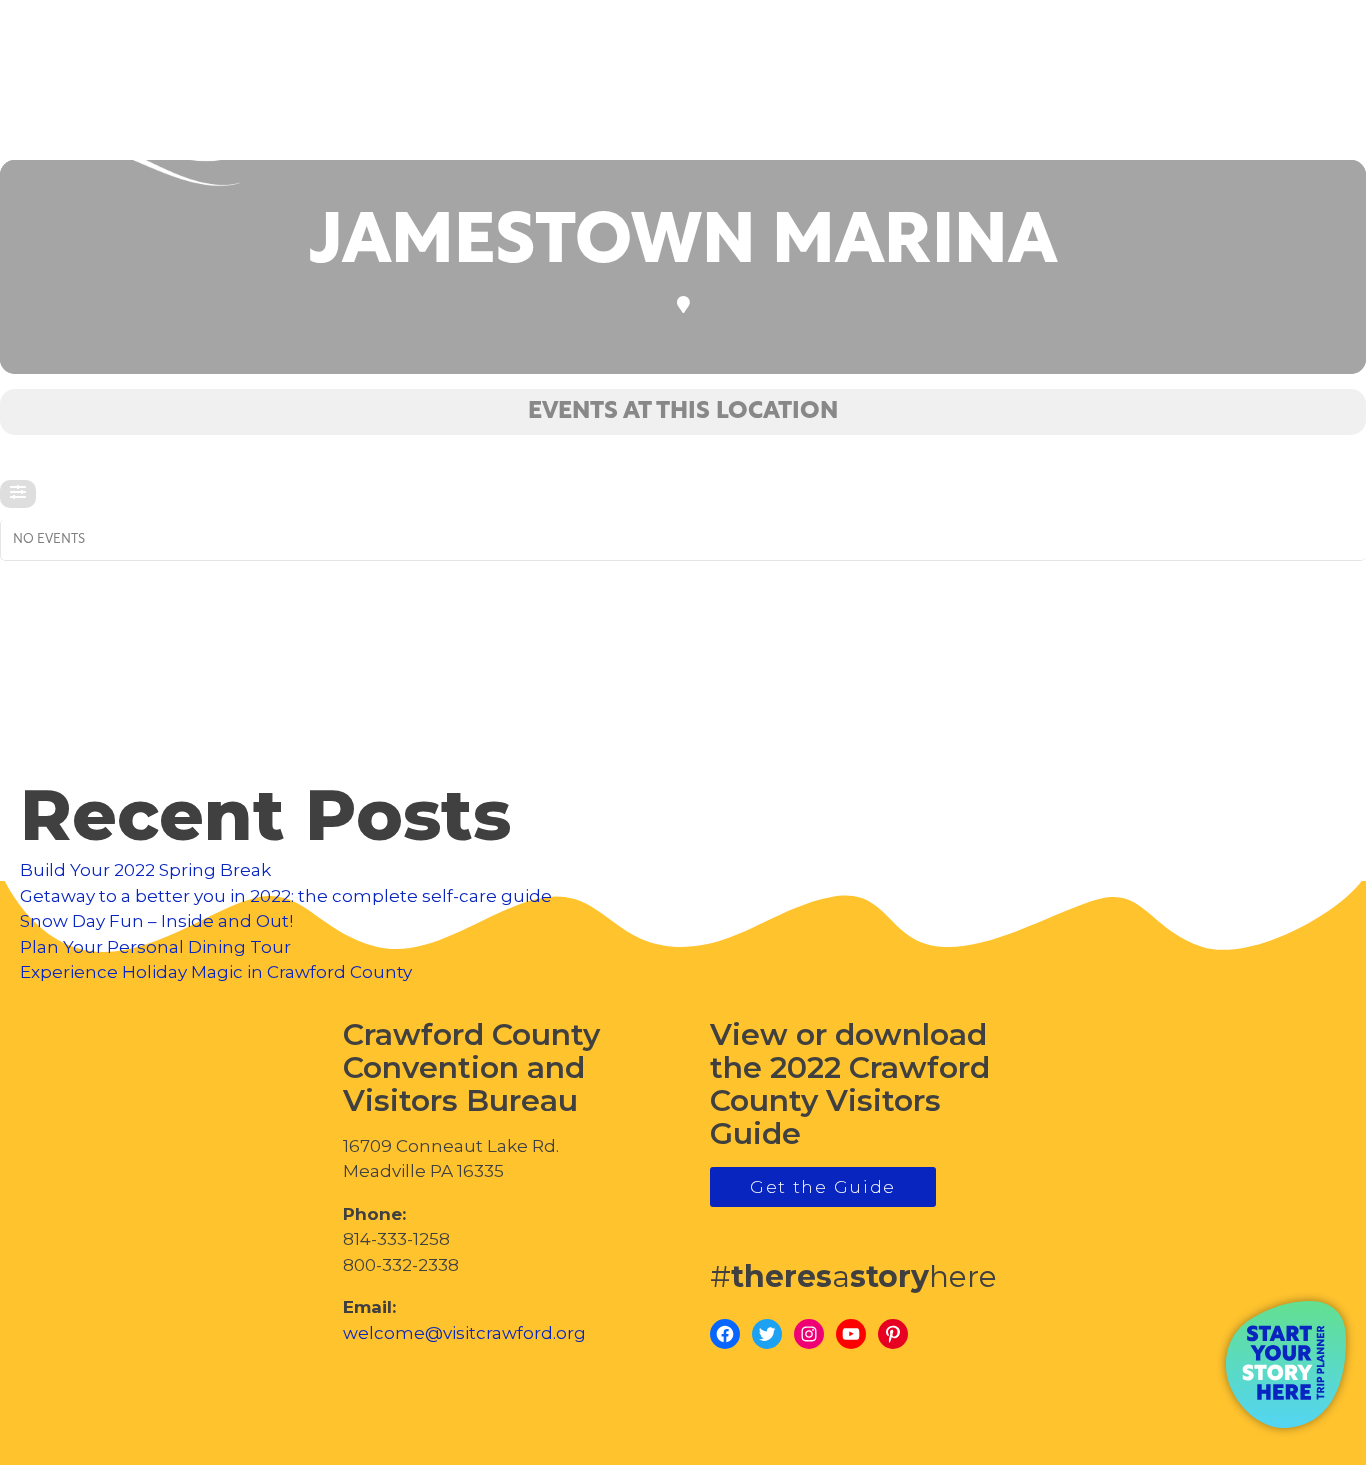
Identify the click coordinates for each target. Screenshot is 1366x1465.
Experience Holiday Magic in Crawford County (216, 972)
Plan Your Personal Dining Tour (155, 947)
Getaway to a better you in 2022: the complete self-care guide (286, 896)
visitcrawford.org (1192, 108)
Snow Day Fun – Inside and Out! (156, 921)
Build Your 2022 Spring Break (145, 870)
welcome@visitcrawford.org (464, 1333)
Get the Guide (823, 1187)
